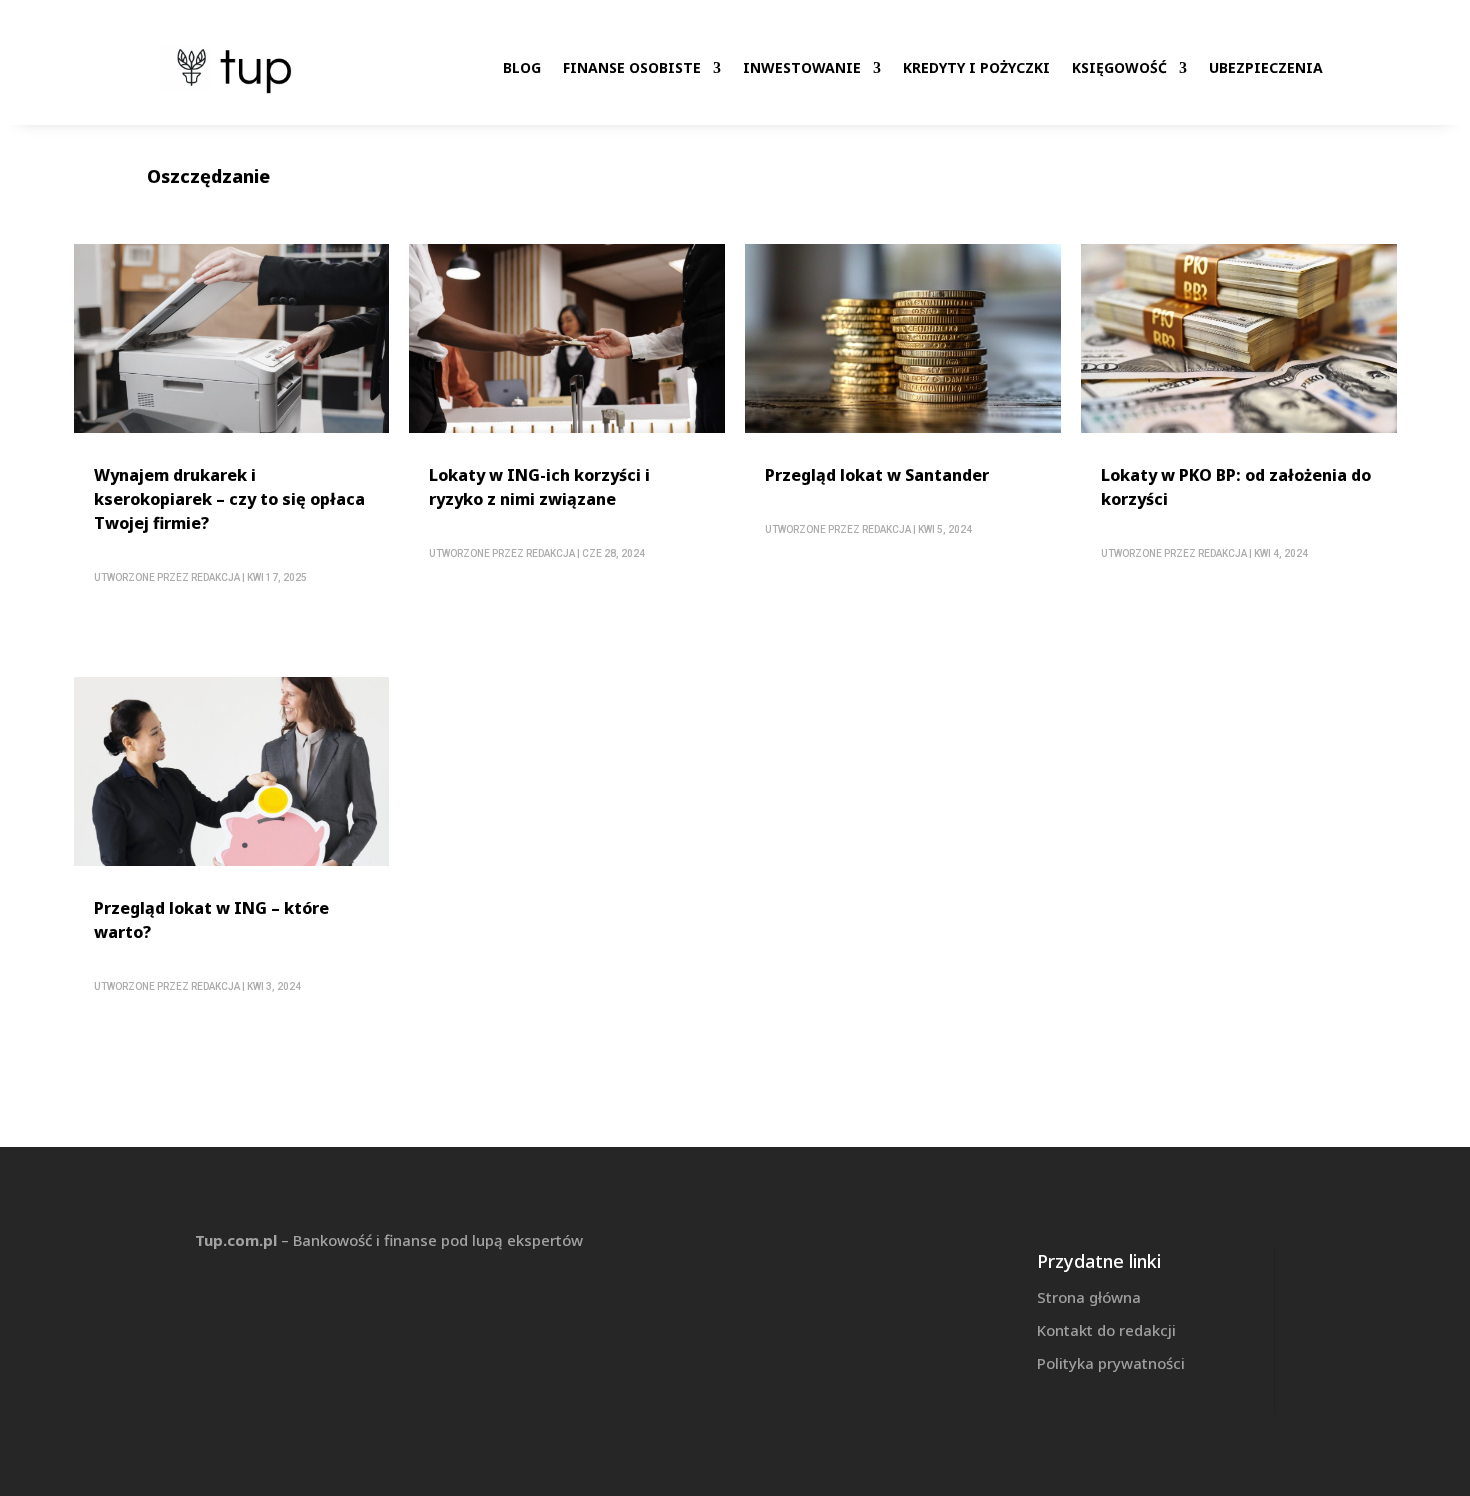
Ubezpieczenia (1266, 67)
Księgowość (1119, 67)
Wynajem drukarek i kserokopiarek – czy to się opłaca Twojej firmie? (229, 499)
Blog (522, 67)
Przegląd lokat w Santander (877, 475)
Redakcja (215, 577)
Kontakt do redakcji (1106, 1330)
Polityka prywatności (1111, 1363)
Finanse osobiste (632, 67)
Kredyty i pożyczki (976, 67)
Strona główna (1089, 1297)
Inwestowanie (802, 67)
